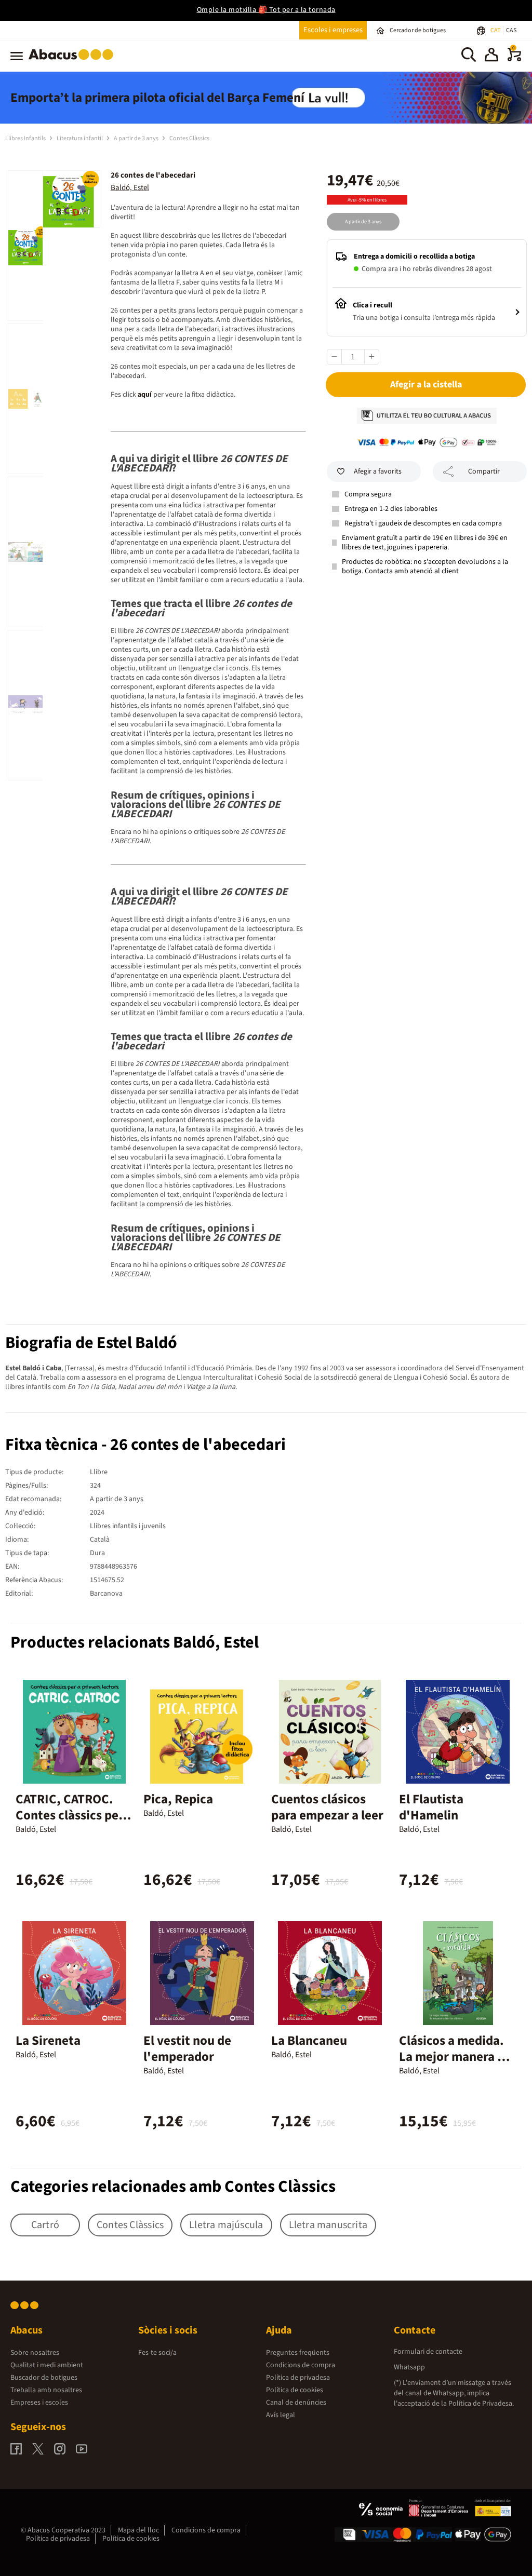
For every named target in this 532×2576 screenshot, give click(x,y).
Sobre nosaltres (35, 2353)
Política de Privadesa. (481, 2404)
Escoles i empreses (333, 30)
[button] (491, 56)
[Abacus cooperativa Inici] (74, 62)
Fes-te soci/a (157, 2353)
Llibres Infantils (26, 138)
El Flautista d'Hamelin (431, 1807)
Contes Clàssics (189, 138)
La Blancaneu (309, 2041)
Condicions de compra (301, 2365)
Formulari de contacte (428, 2352)
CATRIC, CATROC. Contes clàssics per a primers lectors (74, 1815)
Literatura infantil (80, 138)
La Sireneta (48, 2041)
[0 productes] (514, 59)
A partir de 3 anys (137, 138)
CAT (496, 30)
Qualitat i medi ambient (47, 2365)
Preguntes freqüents (298, 2353)
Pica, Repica (178, 1799)
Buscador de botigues (44, 2378)
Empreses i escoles (39, 2403)
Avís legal (281, 2415)
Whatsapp (409, 2367)
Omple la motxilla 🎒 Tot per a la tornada (266, 10)
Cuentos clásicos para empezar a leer (327, 1807)
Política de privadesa (298, 2378)
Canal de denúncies (296, 2403)
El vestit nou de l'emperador (187, 2049)
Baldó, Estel (130, 188)
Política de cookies (295, 2390)
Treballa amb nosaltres (46, 2390)
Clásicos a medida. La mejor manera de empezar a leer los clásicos (455, 2065)
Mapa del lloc (138, 2530)
